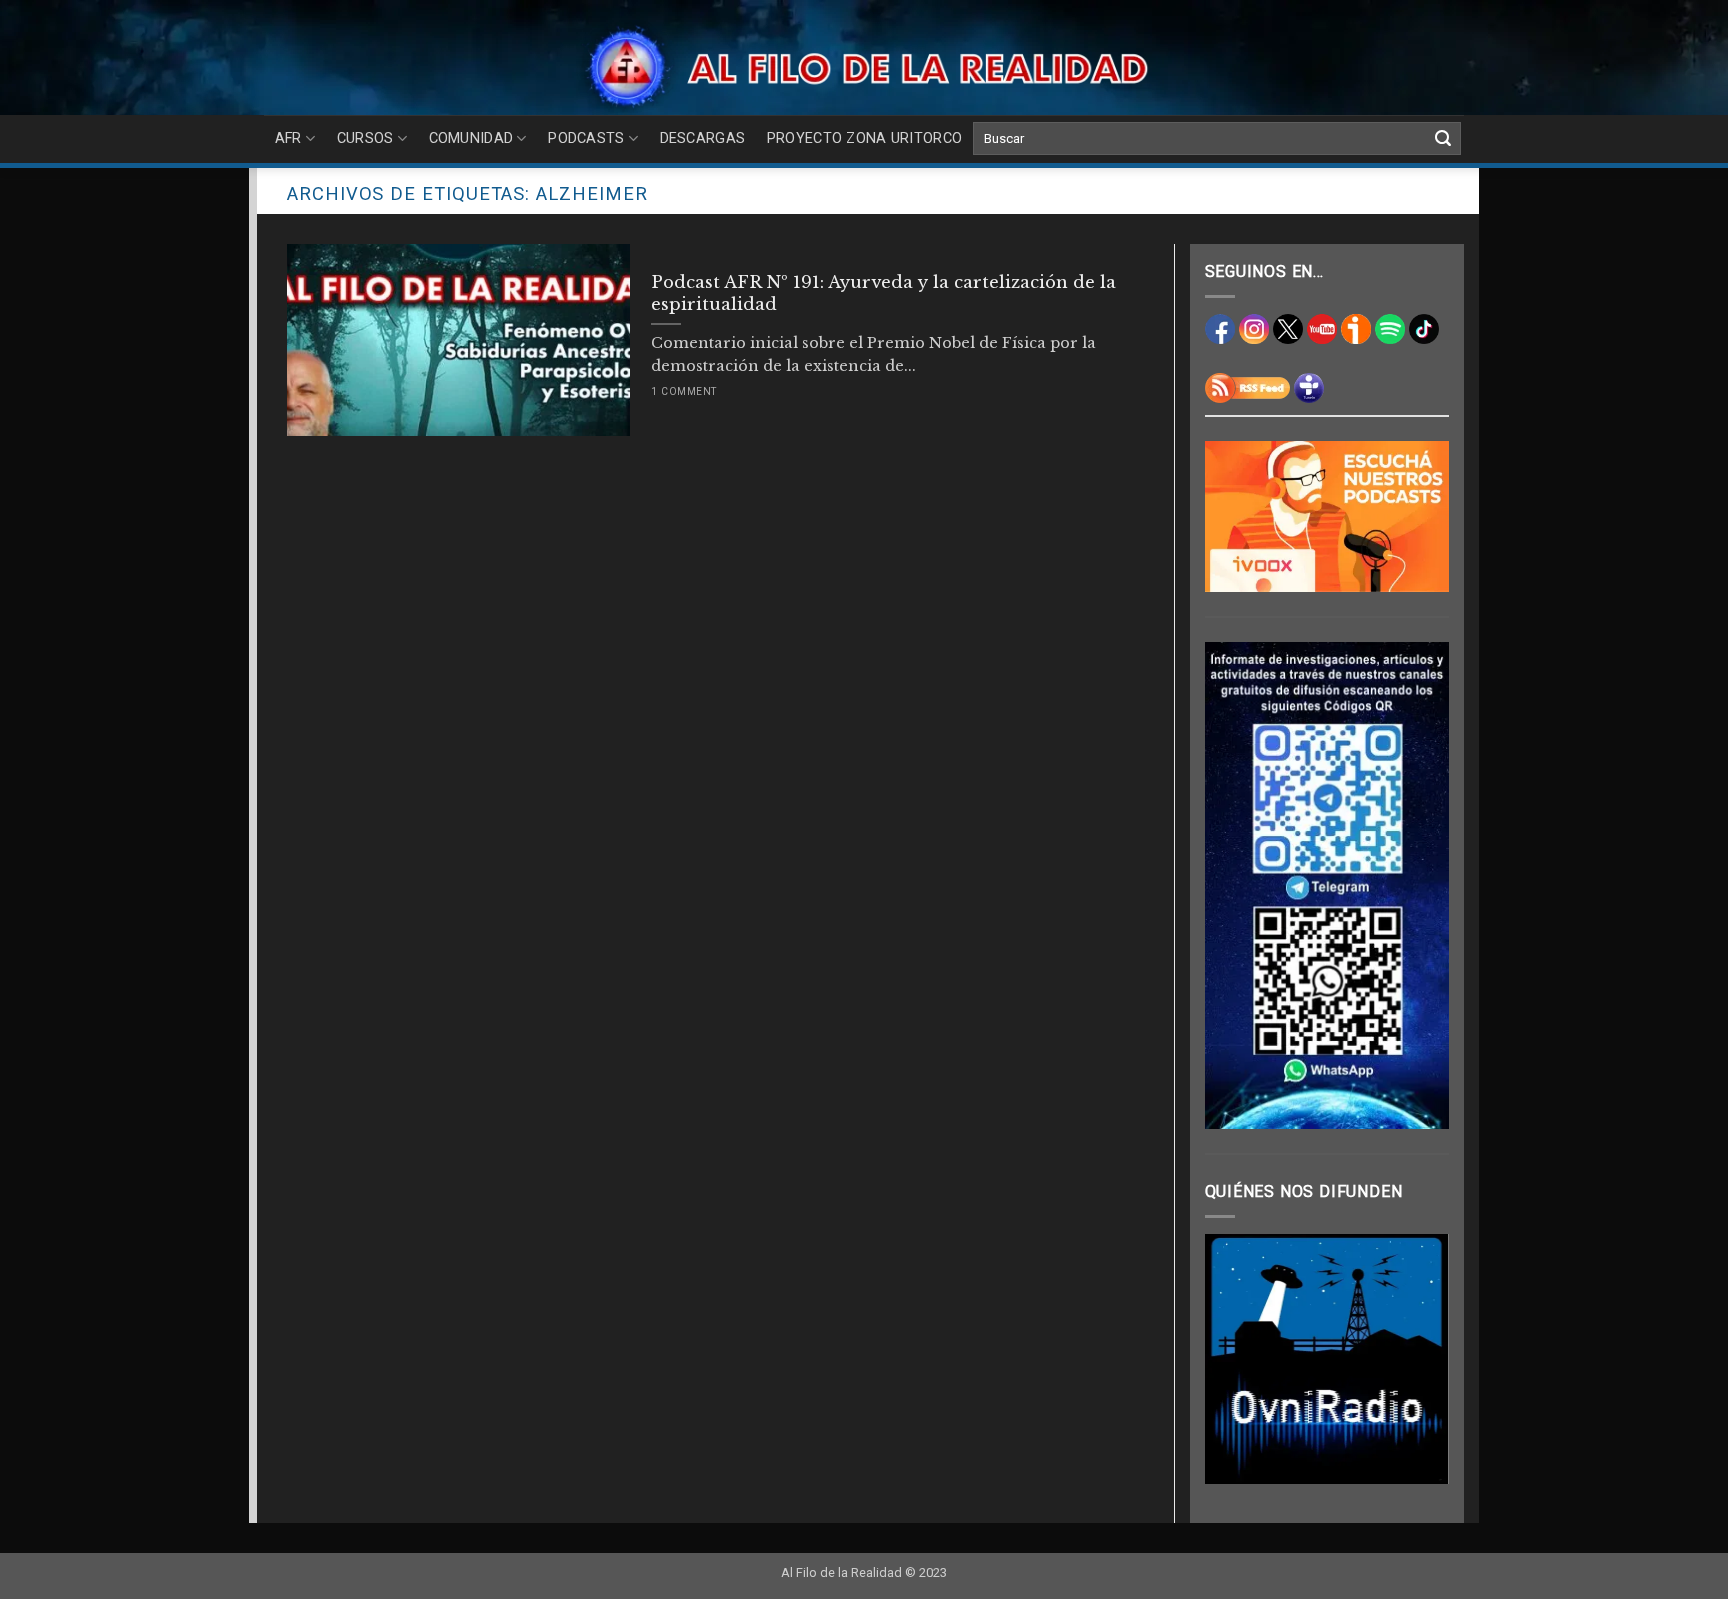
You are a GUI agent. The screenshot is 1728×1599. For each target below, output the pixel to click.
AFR (288, 138)
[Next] (1419, 1359)
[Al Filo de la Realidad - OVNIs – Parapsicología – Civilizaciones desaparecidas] (864, 67)
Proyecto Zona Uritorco (864, 138)
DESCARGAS (703, 138)
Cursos (365, 138)
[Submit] (1443, 139)
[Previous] (1235, 1359)
